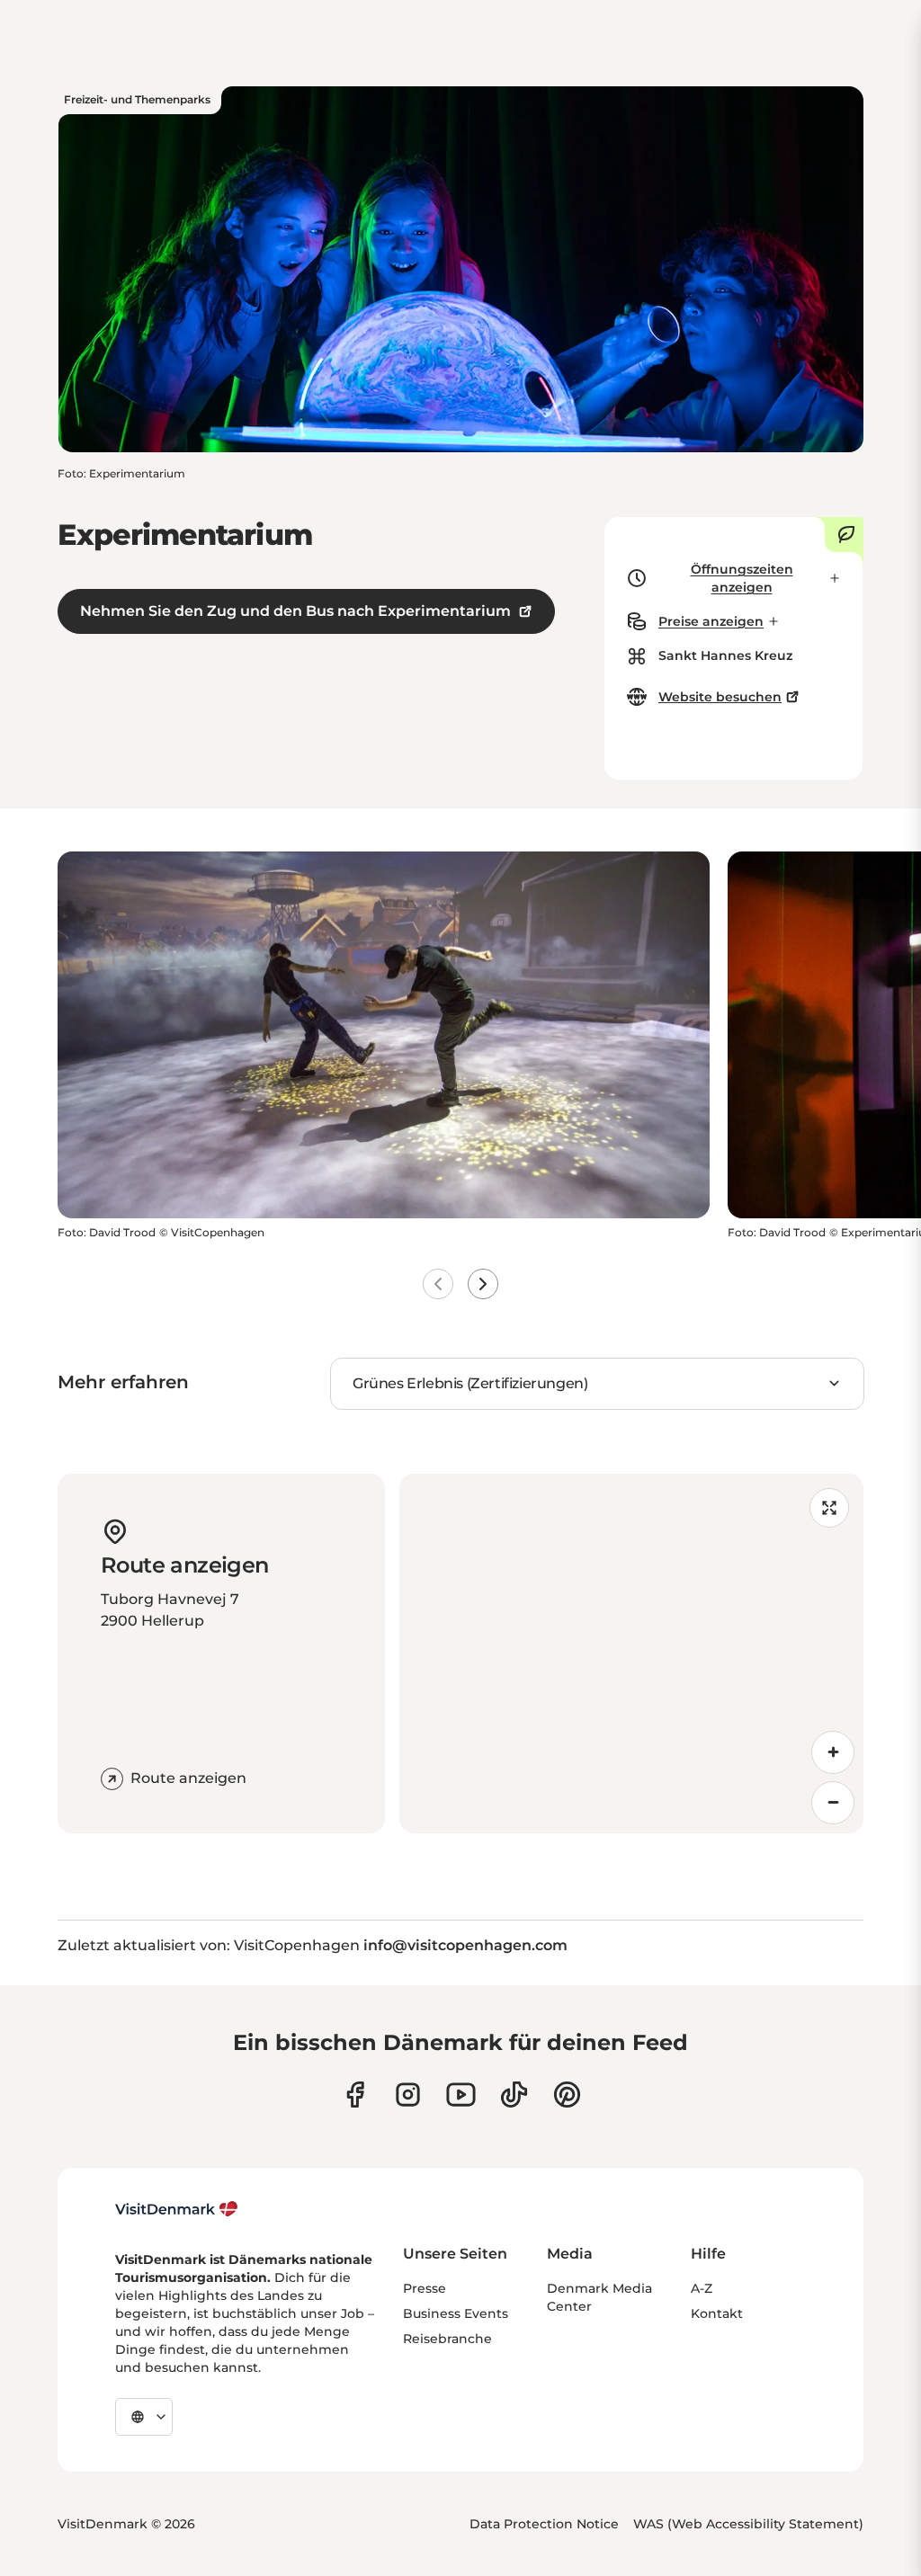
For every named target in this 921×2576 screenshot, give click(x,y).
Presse (425, 2288)
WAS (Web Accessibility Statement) (748, 2524)
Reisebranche (447, 2339)
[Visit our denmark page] (355, 2095)
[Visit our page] (408, 2095)
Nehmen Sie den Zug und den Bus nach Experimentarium (295, 611)
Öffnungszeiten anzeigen (742, 578)
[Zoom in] (833, 1752)
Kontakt (717, 2313)
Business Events (456, 2313)
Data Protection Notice (544, 2524)
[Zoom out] (833, 1803)
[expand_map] (829, 1508)
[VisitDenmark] (177, 2209)
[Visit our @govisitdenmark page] (514, 2095)
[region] (631, 1653)
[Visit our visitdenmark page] (461, 2095)
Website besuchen (720, 697)
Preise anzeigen (711, 621)
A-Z (702, 2288)
